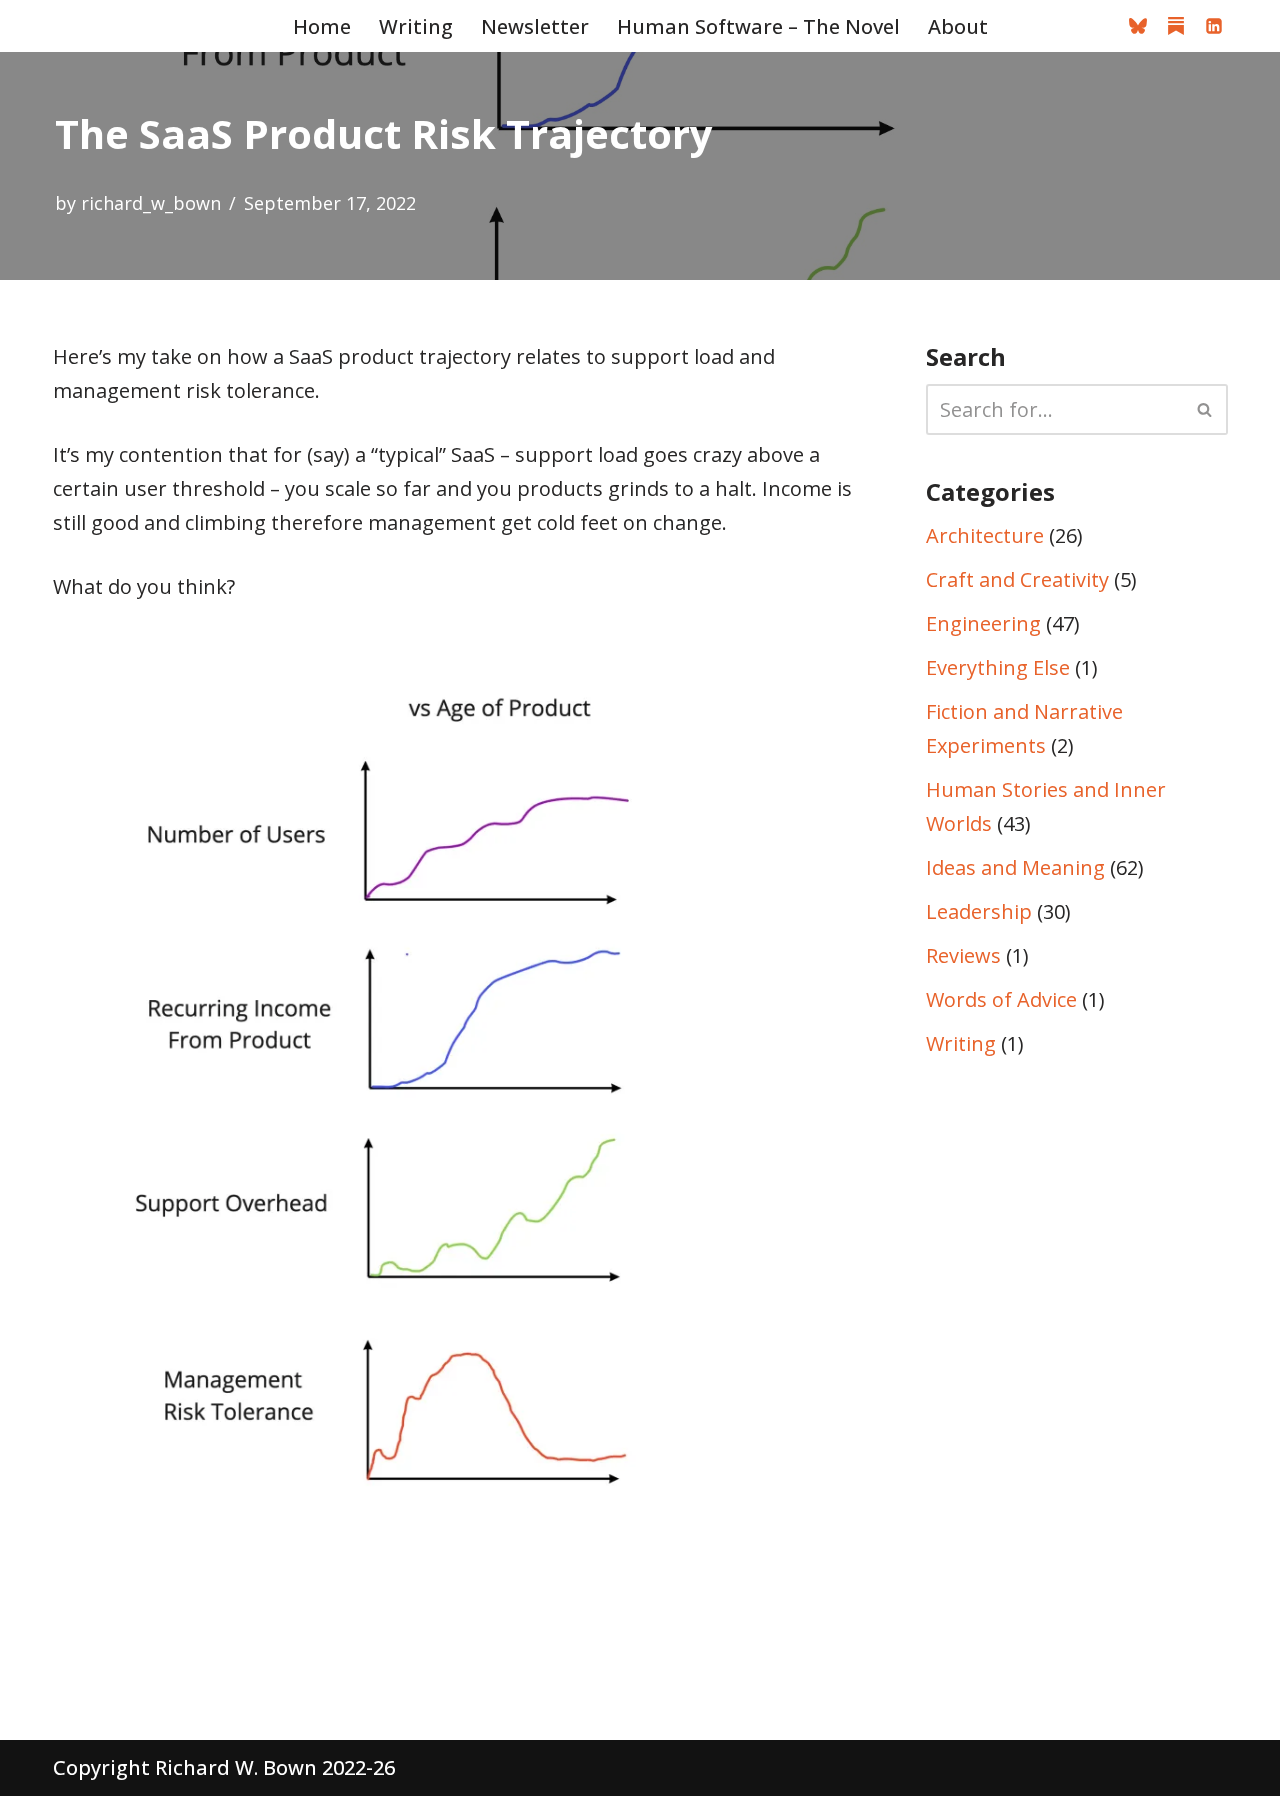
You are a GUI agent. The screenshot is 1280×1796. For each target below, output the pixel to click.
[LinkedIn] (1214, 26)
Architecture (985, 535)
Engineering (983, 623)
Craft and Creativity (1017, 579)
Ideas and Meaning (1015, 867)
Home (322, 26)
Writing (416, 26)
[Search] (1205, 409)
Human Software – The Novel (758, 26)
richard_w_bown (151, 203)
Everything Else (998, 667)
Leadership (979, 911)
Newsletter (535, 26)
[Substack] (1176, 26)
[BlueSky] (1138, 26)
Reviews (963, 955)
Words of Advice (1001, 999)
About (958, 26)
